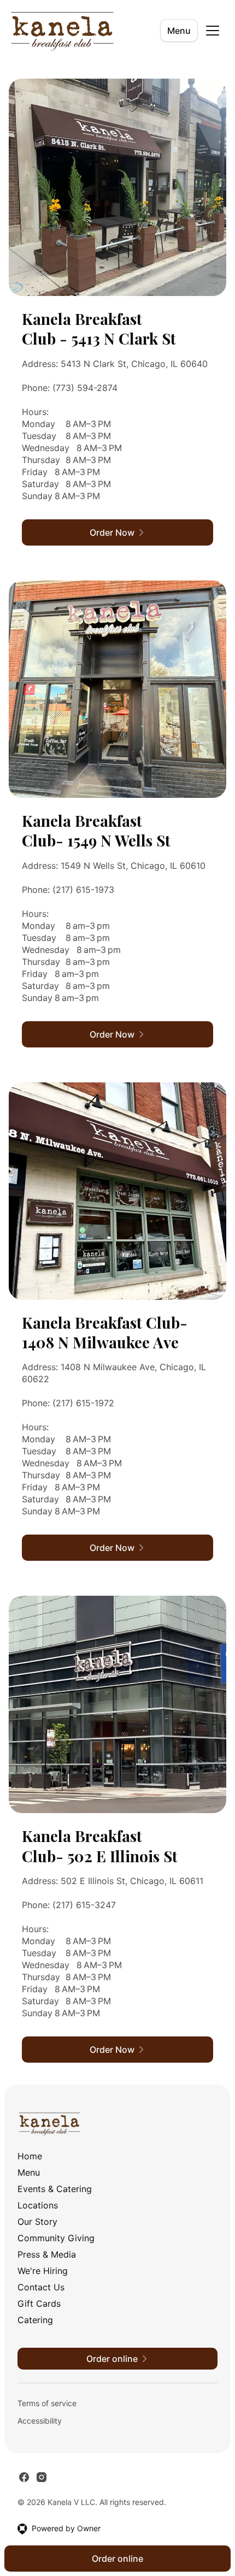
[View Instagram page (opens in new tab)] (42, 2477)
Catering (35, 2320)
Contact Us (41, 2287)
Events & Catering (55, 2189)
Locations (38, 2205)
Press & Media (47, 2254)
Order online (117, 2559)
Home (30, 2156)
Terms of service (47, 2403)
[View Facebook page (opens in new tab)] (24, 2477)
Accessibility (40, 2421)
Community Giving (56, 2238)
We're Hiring (43, 2271)
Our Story (37, 2222)
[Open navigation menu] (213, 31)
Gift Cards (39, 2303)
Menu (179, 31)
